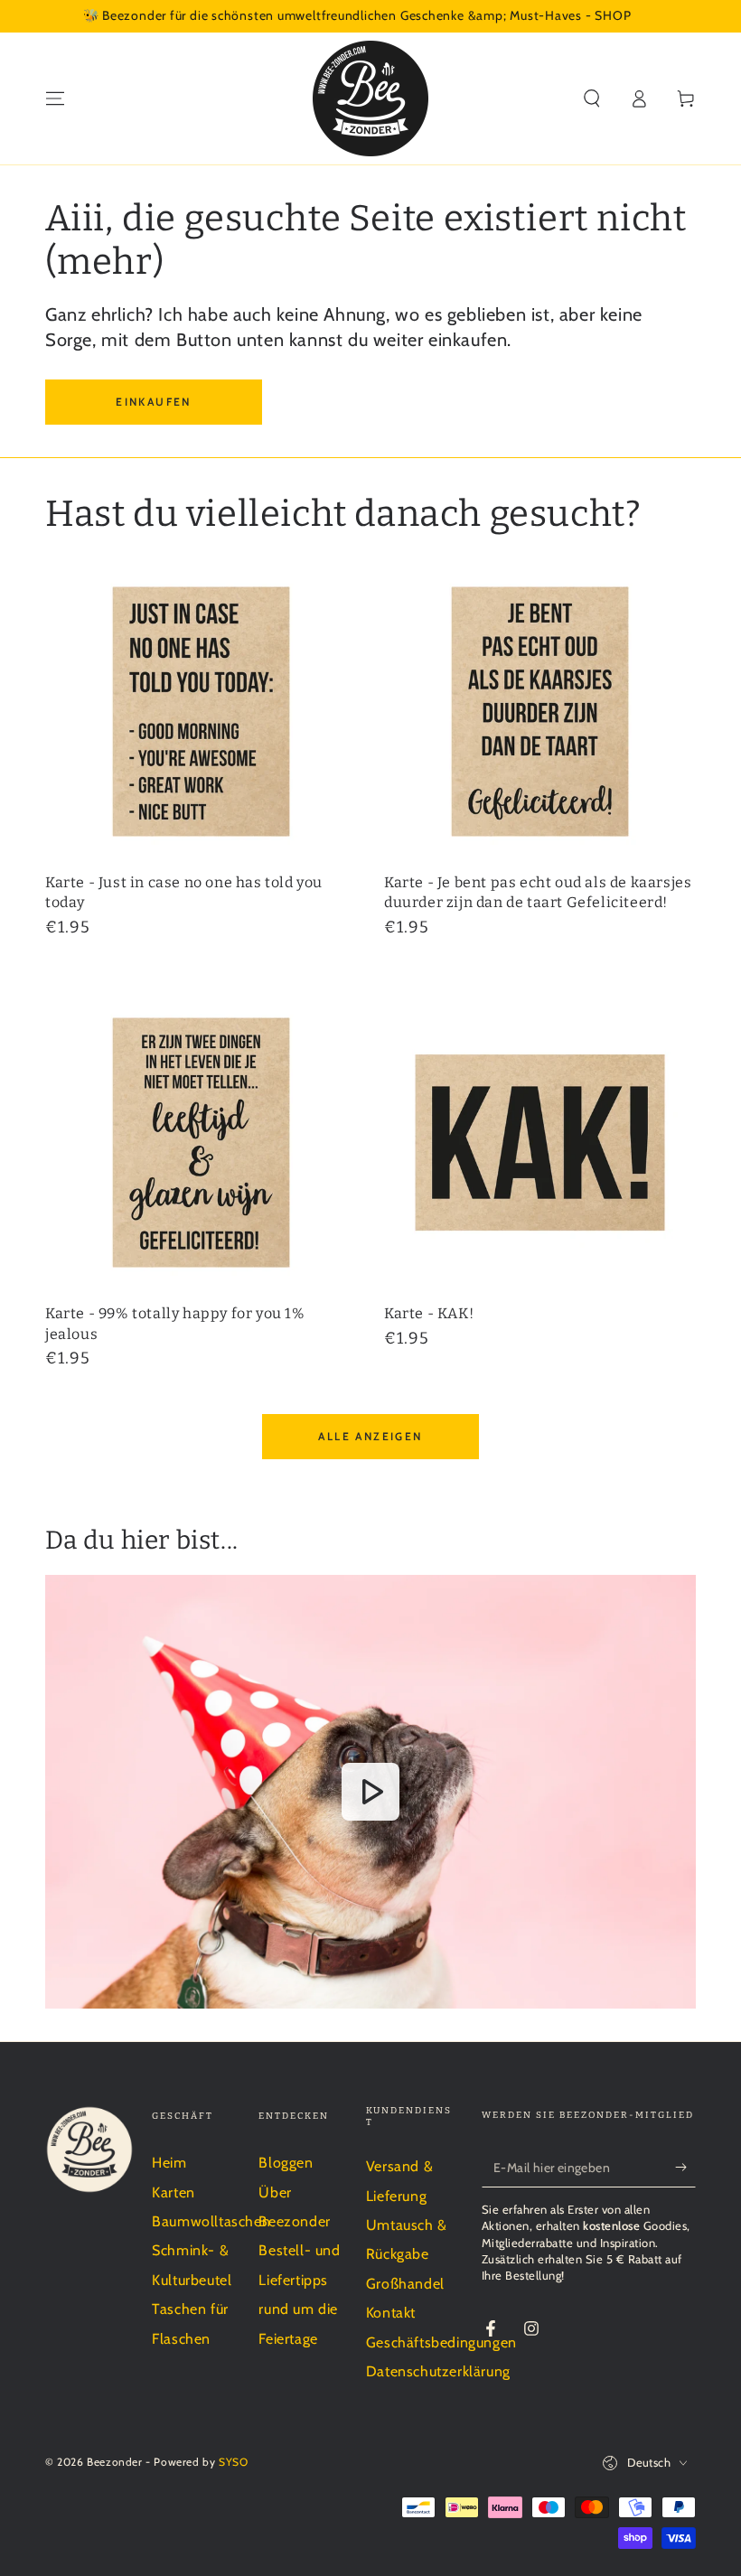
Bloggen (286, 2163)
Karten (174, 2192)
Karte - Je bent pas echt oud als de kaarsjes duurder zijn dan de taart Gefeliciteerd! (538, 892)
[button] (592, 98)
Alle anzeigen (370, 1436)
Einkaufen (154, 402)
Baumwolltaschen (211, 2221)
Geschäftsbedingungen (441, 2342)
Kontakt (391, 2313)
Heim (169, 2163)
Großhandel (405, 2284)
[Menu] (55, 98)
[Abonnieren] (685, 2167)
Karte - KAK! (429, 1313)
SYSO (233, 2462)
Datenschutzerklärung (438, 2371)
